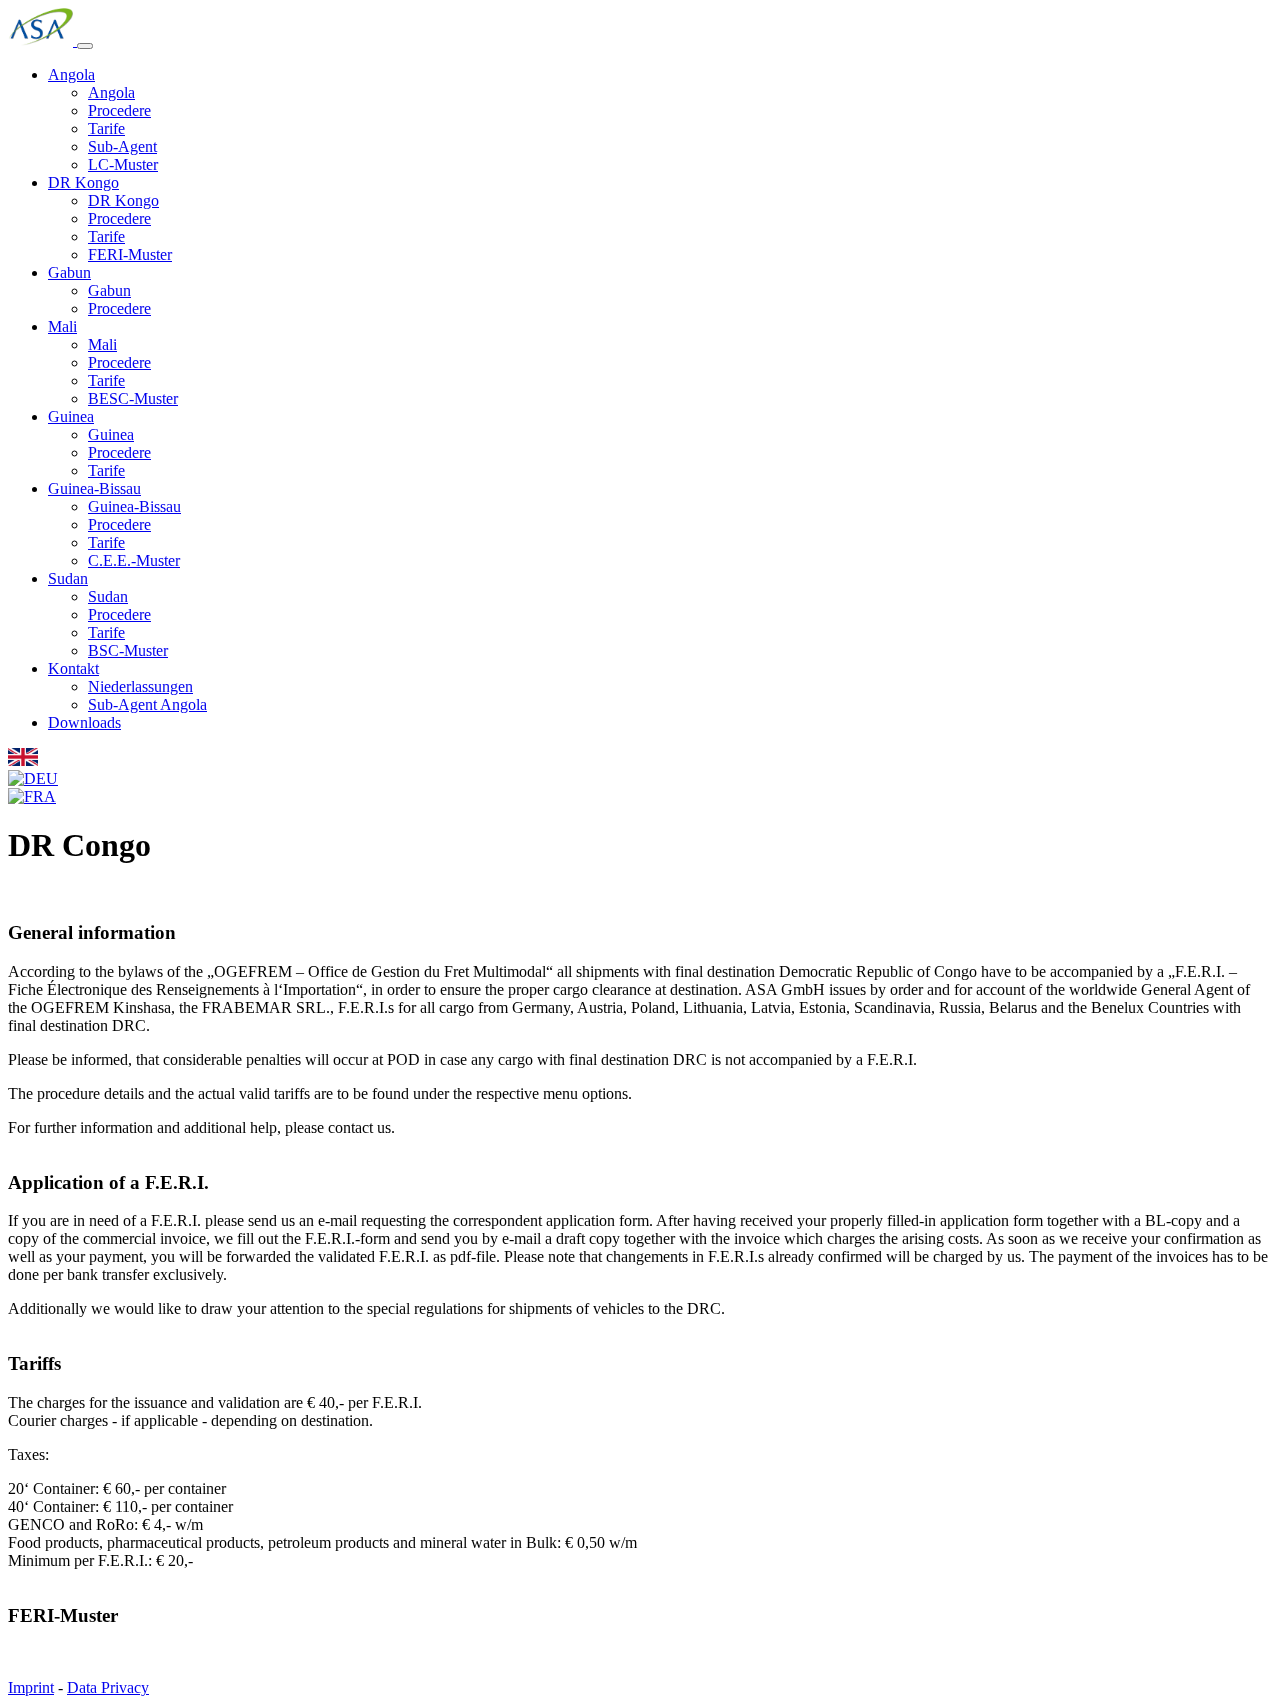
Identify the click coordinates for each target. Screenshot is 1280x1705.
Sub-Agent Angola (147, 704)
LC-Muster (123, 164)
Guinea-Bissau (94, 488)
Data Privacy (108, 1687)
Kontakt (73, 668)
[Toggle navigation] (85, 46)
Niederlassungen (140, 686)
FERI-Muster (130, 254)
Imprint (31, 1687)
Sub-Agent (122, 146)
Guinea (71, 416)
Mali (62, 326)
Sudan (68, 578)
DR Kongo (83, 182)
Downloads (84, 722)
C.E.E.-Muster (134, 560)
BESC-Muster (133, 398)
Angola (71, 74)
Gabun (69, 272)
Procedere (119, 110)
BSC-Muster (128, 650)
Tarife (106, 128)
